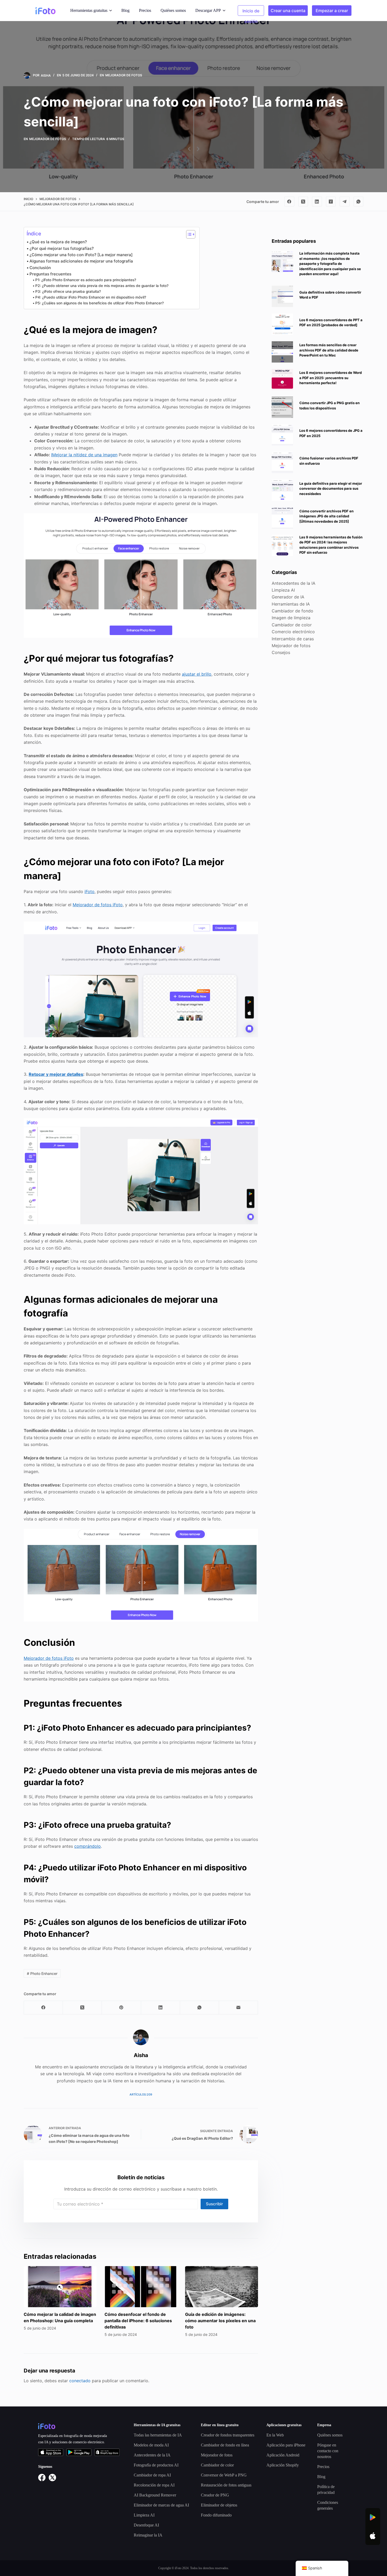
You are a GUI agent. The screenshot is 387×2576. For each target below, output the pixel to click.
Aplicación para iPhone (286, 2445)
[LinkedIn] (317, 202)
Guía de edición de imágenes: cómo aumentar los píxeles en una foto (220, 2321)
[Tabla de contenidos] (188, 234)
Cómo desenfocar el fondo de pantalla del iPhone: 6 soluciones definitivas (138, 2321)
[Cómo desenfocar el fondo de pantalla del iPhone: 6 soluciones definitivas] (141, 2287)
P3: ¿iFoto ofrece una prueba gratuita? (68, 291)
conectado (80, 2381)
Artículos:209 (141, 2094)
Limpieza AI (283, 590)
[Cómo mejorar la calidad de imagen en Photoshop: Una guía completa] (60, 2287)
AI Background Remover (155, 2495)
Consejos (281, 653)
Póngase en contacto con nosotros (328, 2451)
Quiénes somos (173, 10)
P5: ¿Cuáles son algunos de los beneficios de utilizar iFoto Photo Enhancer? (100, 303)
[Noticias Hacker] (331, 202)
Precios (145, 10)
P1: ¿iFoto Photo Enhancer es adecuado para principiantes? (86, 280)
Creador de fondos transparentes (228, 2435)
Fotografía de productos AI (156, 2465)
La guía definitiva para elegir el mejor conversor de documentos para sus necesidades (331, 489)
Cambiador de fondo (292, 611)
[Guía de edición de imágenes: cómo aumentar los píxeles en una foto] (222, 2287)
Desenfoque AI (146, 2525)
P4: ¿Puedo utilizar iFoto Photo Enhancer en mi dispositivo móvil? (91, 297)
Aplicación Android (283, 2455)
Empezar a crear (332, 11)
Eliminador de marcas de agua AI (161, 2505)
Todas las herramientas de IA (158, 2435)
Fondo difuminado (216, 2515)
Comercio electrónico (293, 632)
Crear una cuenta (288, 11)
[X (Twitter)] (303, 202)
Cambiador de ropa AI (152, 2475)
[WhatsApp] (359, 202)
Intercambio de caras (293, 639)
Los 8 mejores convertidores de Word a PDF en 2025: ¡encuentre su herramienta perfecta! (331, 378)
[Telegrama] (345, 202)
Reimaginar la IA (148, 2535)
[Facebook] (289, 202)
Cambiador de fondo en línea (225, 2445)
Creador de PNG (215, 2495)
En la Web (275, 2435)
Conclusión (40, 268)
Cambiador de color (292, 625)
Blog (125, 10)
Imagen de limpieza (291, 618)
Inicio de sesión (251, 12)
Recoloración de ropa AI (154, 2485)
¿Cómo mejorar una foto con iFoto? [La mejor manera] (81, 255)
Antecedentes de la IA (294, 583)
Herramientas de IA (291, 604)
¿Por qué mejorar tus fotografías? (62, 248)
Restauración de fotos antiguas (226, 2485)
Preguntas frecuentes (50, 274)
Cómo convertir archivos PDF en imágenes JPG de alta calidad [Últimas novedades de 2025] (326, 516)
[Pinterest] (121, 2008)
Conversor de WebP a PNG (224, 2475)
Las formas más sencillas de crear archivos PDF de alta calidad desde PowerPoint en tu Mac (329, 350)
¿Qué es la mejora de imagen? (58, 242)
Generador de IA (288, 597)
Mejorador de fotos (124, 75)
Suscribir (214, 2204)
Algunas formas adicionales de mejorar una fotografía (81, 261)
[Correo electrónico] (239, 2008)
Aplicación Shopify (283, 2465)
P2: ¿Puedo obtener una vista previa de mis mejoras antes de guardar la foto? (102, 286)
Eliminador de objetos (219, 2505)
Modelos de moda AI (151, 2445)
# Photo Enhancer (42, 1973)
